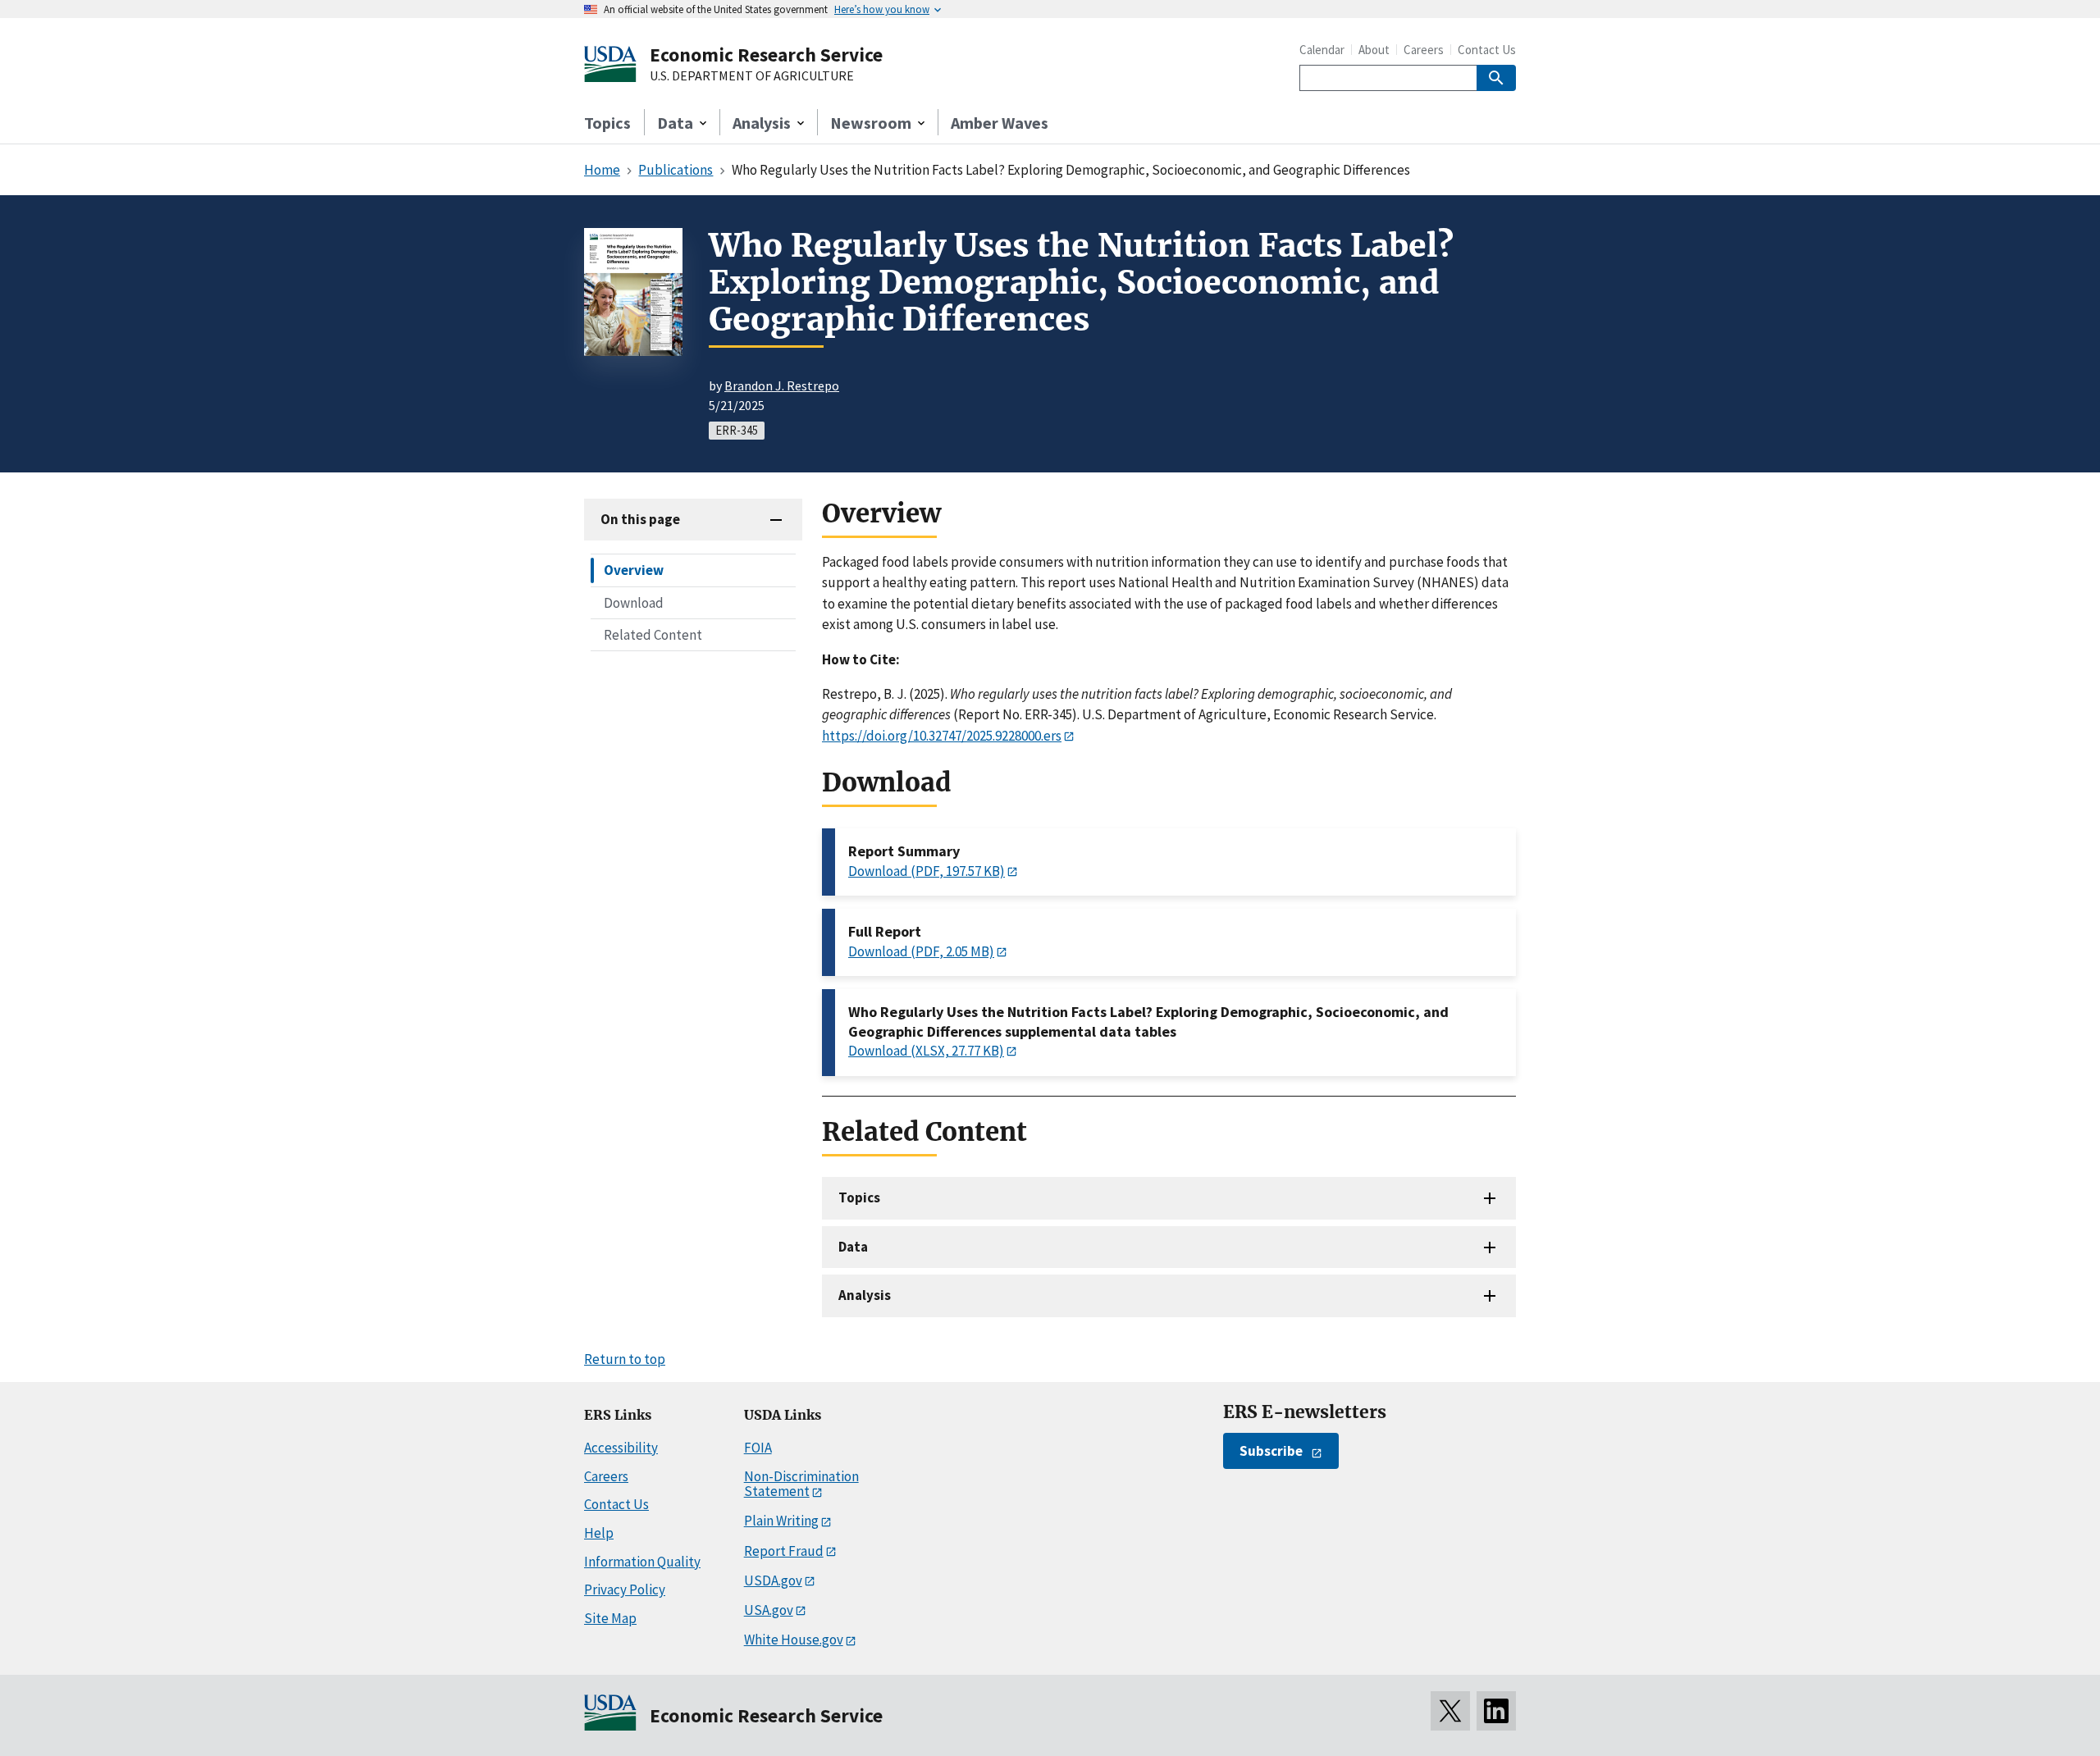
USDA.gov (773, 1580)
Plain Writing (781, 1521)
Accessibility (621, 1448)
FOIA (758, 1448)
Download (634, 602)
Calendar (1322, 50)
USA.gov (769, 1610)
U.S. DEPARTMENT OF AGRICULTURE (752, 76)
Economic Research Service (766, 55)
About (1374, 50)
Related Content (653, 634)
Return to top (625, 1359)
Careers (1424, 50)
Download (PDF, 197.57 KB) (927, 871)
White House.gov (794, 1640)
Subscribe (1271, 1451)
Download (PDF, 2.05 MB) (921, 951)
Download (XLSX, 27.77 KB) (926, 1051)
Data (853, 1247)
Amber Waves (1000, 123)
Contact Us (1487, 50)
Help (599, 1533)
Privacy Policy (625, 1590)
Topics (607, 123)
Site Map (610, 1618)
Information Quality (642, 1562)
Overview (634, 570)
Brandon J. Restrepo (782, 385)
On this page (640, 519)
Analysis (865, 1295)
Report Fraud (784, 1551)
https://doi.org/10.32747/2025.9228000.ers (942, 736)
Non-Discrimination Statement (801, 1484)
